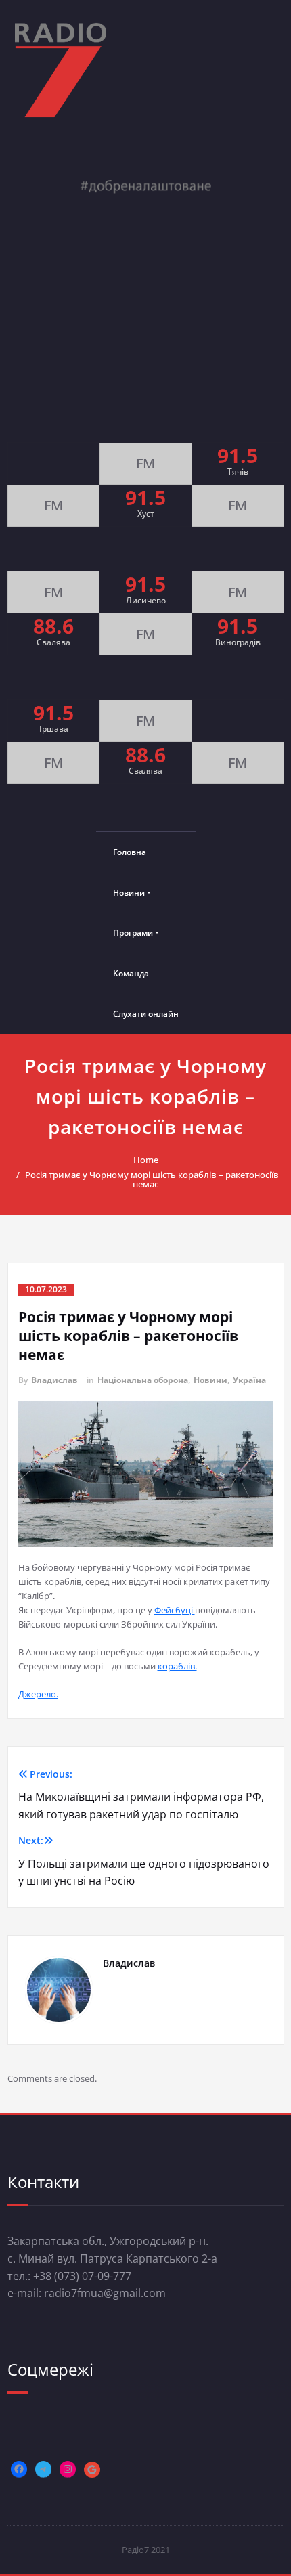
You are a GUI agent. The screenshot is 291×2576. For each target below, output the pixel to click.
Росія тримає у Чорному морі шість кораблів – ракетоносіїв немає (152, 1179)
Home (146, 1160)
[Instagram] (68, 2469)
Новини (129, 893)
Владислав (54, 1380)
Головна (130, 852)
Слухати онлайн (146, 1014)
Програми (133, 933)
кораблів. (177, 1666)
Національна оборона (143, 1380)
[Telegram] (43, 2469)
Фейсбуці (175, 1610)
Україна (249, 1380)
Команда (131, 973)
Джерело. (38, 1694)
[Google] (92, 2470)
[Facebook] (19, 2469)
